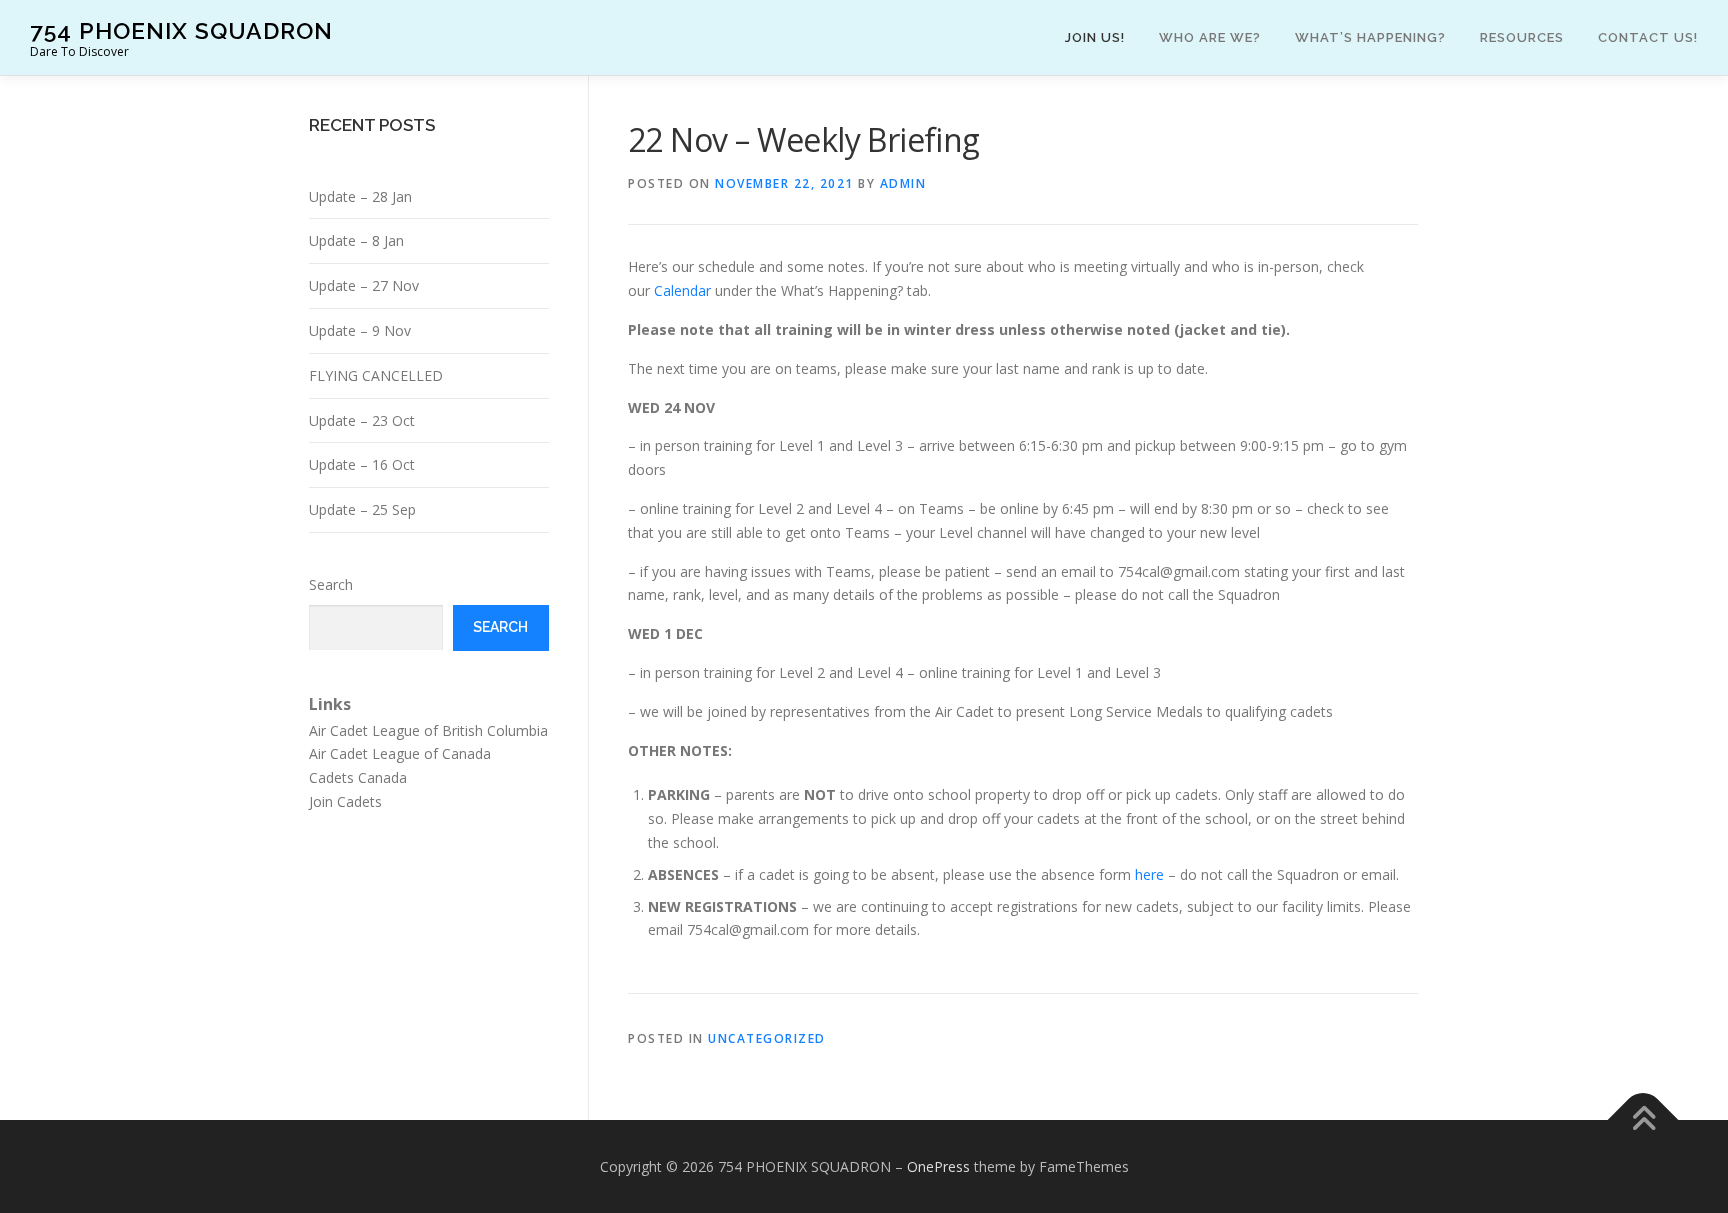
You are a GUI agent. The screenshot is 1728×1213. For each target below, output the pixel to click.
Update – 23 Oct (362, 420)
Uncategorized (767, 1038)
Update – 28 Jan (360, 196)
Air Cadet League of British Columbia (428, 730)
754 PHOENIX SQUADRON (181, 30)
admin (903, 183)
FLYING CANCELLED (376, 375)
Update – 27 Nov (364, 285)
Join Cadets (345, 801)
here (1151, 874)
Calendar (682, 290)
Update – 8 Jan (356, 240)
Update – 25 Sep (362, 509)
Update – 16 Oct (362, 464)
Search (331, 584)
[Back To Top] (1643, 1119)
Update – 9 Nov (360, 330)
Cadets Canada (358, 777)
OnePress (938, 1166)
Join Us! (1095, 37)
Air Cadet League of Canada (400, 753)
